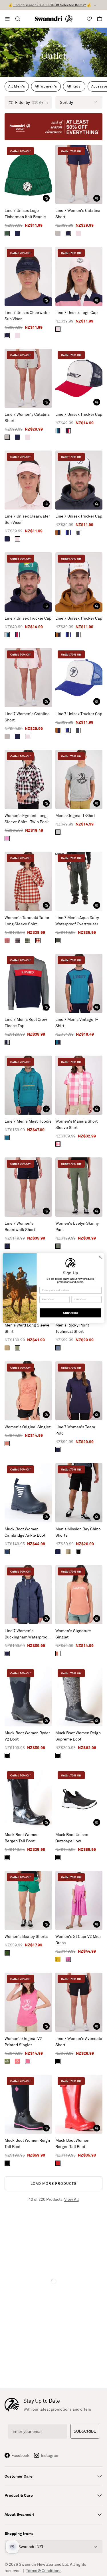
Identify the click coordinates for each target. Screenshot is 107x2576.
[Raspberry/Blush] (28, 2061)
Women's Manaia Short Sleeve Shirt (76, 1124)
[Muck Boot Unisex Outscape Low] (79, 1799)
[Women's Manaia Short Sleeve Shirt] (79, 1085)
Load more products (53, 2183)
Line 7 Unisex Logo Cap (76, 312)
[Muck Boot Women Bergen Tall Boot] (28, 1799)
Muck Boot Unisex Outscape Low (72, 1838)
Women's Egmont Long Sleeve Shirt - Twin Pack (27, 819)
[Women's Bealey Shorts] (28, 1900)
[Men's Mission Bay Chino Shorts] (79, 1493)
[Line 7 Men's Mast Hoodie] (28, 1085)
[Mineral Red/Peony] (7, 940)
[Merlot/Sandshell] (38, 940)
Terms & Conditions (44, 2570)
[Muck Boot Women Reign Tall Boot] (28, 2104)
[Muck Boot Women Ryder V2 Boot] (28, 1696)
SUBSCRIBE (85, 2431)
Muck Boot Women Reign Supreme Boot (78, 1736)
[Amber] (7, 1348)
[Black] (78, 1552)
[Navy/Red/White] (68, 431)
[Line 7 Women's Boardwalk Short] (28, 1187)
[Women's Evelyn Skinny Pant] (79, 1187)
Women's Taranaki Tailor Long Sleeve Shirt (27, 921)
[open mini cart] (100, 19)
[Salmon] (7, 1443)
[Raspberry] (68, 1959)
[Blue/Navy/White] (68, 533)
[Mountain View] (7, 233)
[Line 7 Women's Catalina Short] (79, 174)
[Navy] (17, 233)
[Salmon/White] (58, 1654)
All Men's (17, 86)
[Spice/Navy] (58, 533)
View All (71, 2199)
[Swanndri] (54, 19)
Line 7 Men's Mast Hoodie (28, 1121)
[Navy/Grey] (7, 1042)
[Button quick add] (46, 198)
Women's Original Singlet (28, 1427)
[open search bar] (18, 19)
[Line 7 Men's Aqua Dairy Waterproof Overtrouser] (79, 881)
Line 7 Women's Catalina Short (78, 213)
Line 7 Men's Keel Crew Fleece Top (26, 1022)
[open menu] (7, 19)
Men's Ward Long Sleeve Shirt (27, 1328)
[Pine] (7, 1953)
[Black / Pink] (7, 2163)
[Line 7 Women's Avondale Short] (79, 2002)
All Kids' (74, 86)
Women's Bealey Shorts (26, 1936)
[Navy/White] (7, 1552)
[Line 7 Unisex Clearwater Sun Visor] (28, 276)
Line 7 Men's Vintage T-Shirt (77, 1022)
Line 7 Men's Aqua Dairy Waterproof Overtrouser (77, 921)
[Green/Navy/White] (78, 533)
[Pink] (78, 233)
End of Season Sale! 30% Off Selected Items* (50, 5)
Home (45, 45)
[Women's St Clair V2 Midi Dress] (79, 1900)
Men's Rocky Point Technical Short (72, 1328)
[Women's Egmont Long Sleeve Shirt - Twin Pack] (28, 779)
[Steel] (58, 1348)
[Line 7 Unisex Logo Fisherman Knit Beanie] (28, 174)
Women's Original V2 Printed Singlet (23, 2041)
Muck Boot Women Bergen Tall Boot (22, 1838)
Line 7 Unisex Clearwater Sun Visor (27, 316)
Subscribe (70, 1313)
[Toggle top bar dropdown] (95, 5)
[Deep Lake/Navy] (58, 1042)
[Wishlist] (89, 19)
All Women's (46, 86)
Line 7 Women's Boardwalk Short (20, 1226)
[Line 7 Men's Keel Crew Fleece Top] (28, 983)
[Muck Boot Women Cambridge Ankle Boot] (28, 1493)
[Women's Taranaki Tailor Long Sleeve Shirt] (28, 881)
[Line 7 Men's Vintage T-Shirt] (79, 983)
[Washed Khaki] (58, 1246)
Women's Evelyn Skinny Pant (77, 1226)
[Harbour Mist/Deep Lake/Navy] (58, 431)
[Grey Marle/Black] (58, 832)
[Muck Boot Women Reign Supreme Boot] (79, 1696)
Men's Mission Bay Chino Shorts (78, 1532)
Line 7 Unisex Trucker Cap (79, 414)
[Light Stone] (68, 1552)
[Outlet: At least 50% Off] (53, 127)
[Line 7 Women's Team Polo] (79, 1391)
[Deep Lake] (7, 1138)
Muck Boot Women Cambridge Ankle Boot (25, 1532)
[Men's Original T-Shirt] (79, 779)
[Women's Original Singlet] (28, 1391)
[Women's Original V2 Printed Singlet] (28, 2002)
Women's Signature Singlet (73, 1634)
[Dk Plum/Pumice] (17, 940)
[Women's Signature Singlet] (79, 1595)
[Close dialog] (100, 1257)
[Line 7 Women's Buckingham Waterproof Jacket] (28, 1595)
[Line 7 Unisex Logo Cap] (79, 276)
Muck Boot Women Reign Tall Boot (27, 2143)
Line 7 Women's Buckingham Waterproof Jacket (27, 1634)
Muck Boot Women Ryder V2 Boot (27, 1736)
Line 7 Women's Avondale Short (79, 2041)
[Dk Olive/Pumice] (28, 940)
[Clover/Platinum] (7, 2061)
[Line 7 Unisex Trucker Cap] (79, 378)
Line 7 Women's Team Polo (75, 1430)
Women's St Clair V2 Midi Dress (78, 1939)
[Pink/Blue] (7, 838)
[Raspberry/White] (58, 1144)
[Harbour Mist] (58, 233)
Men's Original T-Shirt (75, 815)
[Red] (58, 2163)
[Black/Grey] (58, 1756)
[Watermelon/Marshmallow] (17, 2061)
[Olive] (58, 940)
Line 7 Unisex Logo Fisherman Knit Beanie (25, 213)
